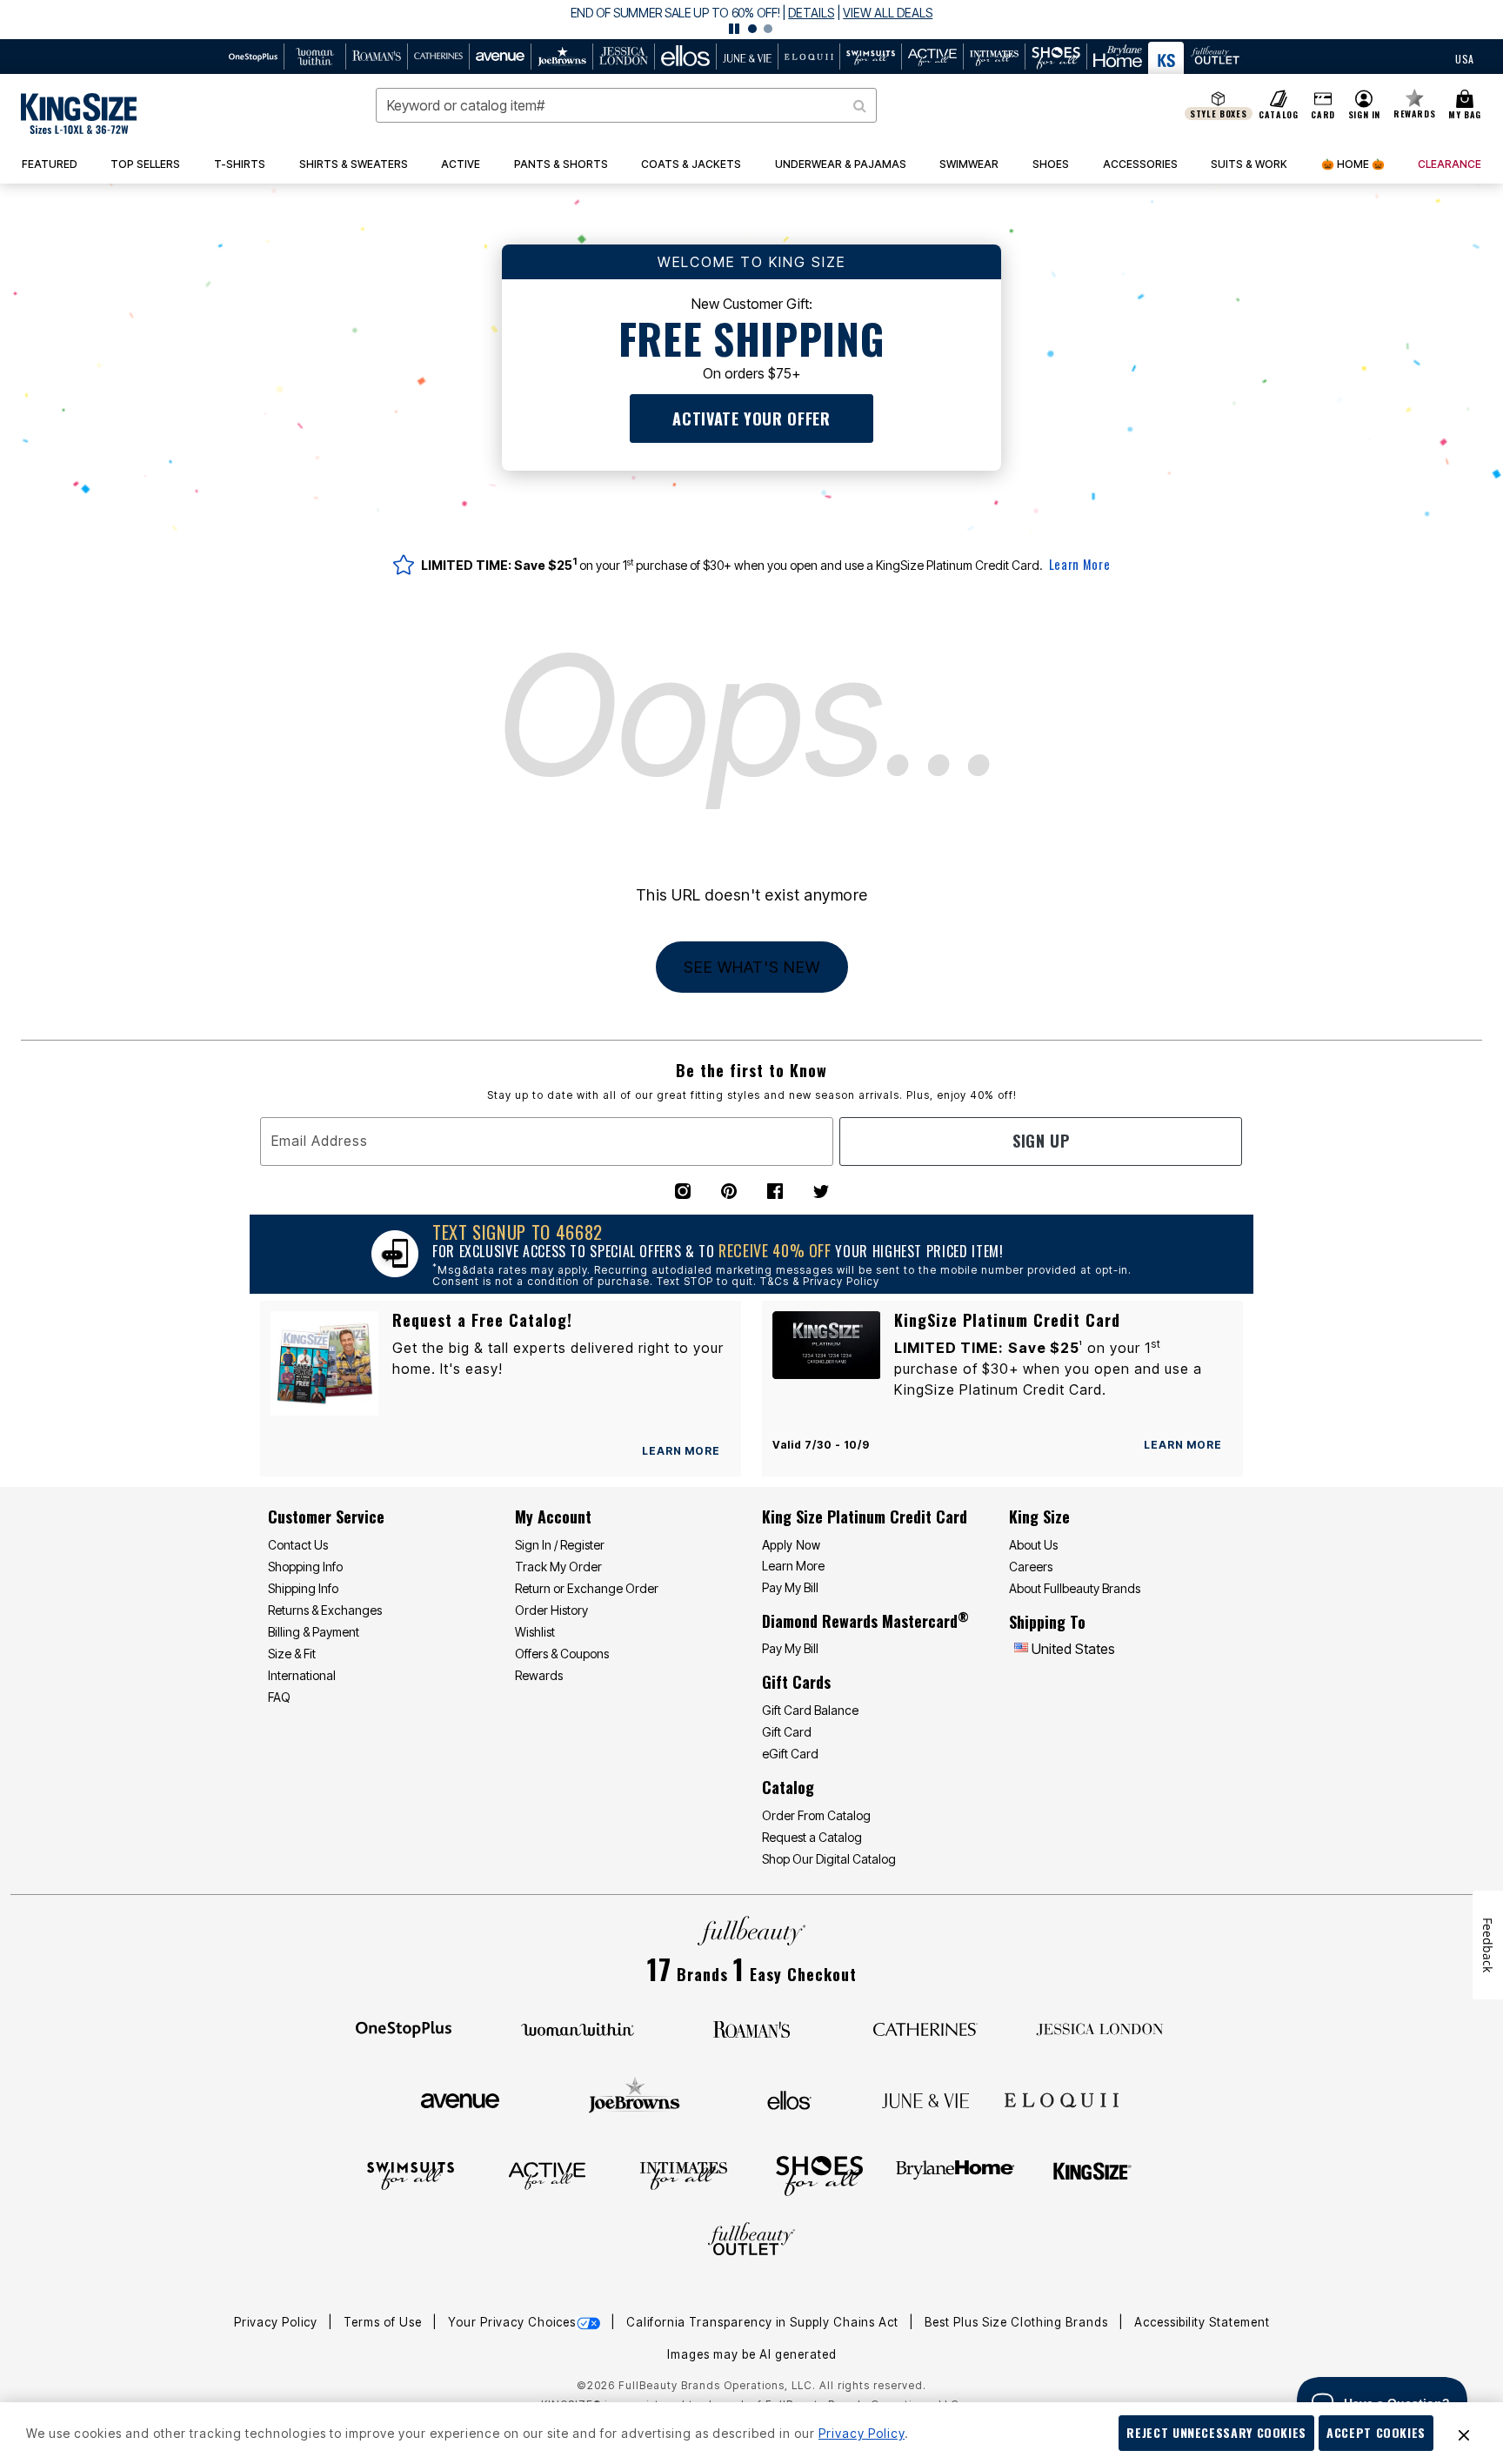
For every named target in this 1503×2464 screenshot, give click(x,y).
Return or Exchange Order (587, 1588)
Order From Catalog (816, 1815)
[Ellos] (789, 2099)
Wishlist (535, 1632)
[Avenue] (460, 2099)
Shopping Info (305, 1567)
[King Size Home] (79, 114)
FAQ (279, 1697)
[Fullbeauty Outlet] (751, 2241)
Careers (1031, 1567)
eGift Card (790, 1754)
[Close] (1464, 2434)
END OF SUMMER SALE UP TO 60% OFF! (675, 13)
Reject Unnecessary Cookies (1216, 2432)
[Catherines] (925, 2028)
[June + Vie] (925, 2099)
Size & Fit (292, 1654)
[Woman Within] (578, 2028)
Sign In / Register (560, 1545)
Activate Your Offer (751, 418)
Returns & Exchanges (325, 1610)
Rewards (539, 1675)
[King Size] (1092, 2174)
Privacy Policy (277, 2322)
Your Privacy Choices (512, 2322)
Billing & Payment (314, 1632)
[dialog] (1465, 57)
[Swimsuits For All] (411, 2174)
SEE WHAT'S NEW (752, 967)
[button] (751, 20)
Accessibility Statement (1202, 2322)
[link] (146, 164)
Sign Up (1041, 1141)
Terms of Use (384, 2322)
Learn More (1079, 564)
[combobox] (626, 105)
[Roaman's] (751, 2028)
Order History (551, 1610)
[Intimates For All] (684, 2174)
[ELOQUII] (1062, 2098)
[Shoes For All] (819, 2174)
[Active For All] (547, 2174)
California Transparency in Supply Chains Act (764, 2322)
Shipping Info (303, 1588)
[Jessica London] (1100, 2028)
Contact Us (298, 1545)
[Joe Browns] (635, 2098)
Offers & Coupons (562, 1654)
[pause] (734, 29)
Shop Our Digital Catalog (829, 1859)
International (302, 1675)
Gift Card (787, 1732)
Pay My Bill (790, 1587)
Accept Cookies (1376, 2432)
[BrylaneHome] (955, 2174)
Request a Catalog (812, 1837)
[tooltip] (254, 57)
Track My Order (558, 1567)
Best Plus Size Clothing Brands (1018, 2322)
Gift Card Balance (810, 1710)
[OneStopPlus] (404, 2028)
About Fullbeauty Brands (1075, 1588)
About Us (1033, 1545)
